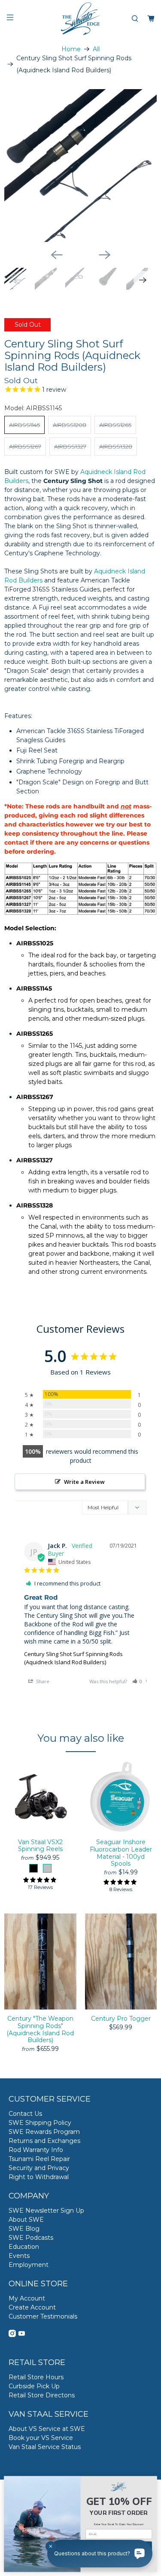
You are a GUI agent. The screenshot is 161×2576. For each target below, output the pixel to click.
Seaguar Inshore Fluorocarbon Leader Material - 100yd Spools (121, 1853)
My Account (27, 2298)
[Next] (105, 255)
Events (19, 2256)
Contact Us (25, 2114)
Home (71, 49)
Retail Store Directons (42, 2395)
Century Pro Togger (121, 2019)
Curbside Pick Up (34, 2386)
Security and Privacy (39, 2168)
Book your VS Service (41, 2438)
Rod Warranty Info (36, 2150)
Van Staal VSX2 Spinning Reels (40, 1846)
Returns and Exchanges (44, 2141)
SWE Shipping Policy (40, 2123)
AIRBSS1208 (70, 425)
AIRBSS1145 (24, 425)
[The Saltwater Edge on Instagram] (12, 2335)
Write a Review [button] (84, 1482)
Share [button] (42, 1681)
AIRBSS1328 (116, 446)
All (96, 49)
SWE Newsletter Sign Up (46, 2211)
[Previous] (57, 255)
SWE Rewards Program (44, 2132)
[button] (137, 1681)
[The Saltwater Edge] (81, 19)
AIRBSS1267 (25, 446)
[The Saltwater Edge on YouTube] (22, 2335)
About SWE (26, 2220)
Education (24, 2247)
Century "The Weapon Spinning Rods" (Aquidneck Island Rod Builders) (40, 2029)
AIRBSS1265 (115, 425)
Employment (29, 2265)
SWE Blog (24, 2229)
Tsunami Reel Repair (39, 2159)
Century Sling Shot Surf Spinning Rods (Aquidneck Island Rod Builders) (73, 1658)
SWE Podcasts (31, 2238)
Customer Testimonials (43, 2316)
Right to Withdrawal (39, 2177)
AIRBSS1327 (70, 446)
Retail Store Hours (36, 2377)
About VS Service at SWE (47, 2429)
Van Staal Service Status (45, 2447)
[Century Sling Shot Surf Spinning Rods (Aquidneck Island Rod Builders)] (80, 166)
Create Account (32, 2307)
